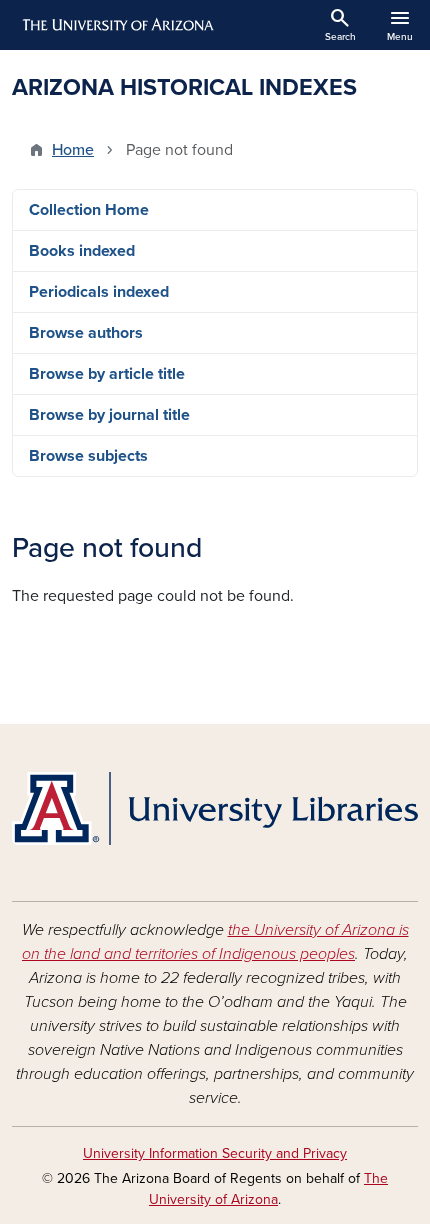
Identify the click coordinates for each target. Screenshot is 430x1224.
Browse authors (86, 333)
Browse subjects (88, 456)
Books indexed (82, 251)
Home (73, 150)
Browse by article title (107, 374)
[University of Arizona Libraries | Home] (215, 808)
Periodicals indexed (99, 292)
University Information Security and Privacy (215, 1153)
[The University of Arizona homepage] (116, 25)
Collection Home (89, 210)
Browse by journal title (109, 415)
